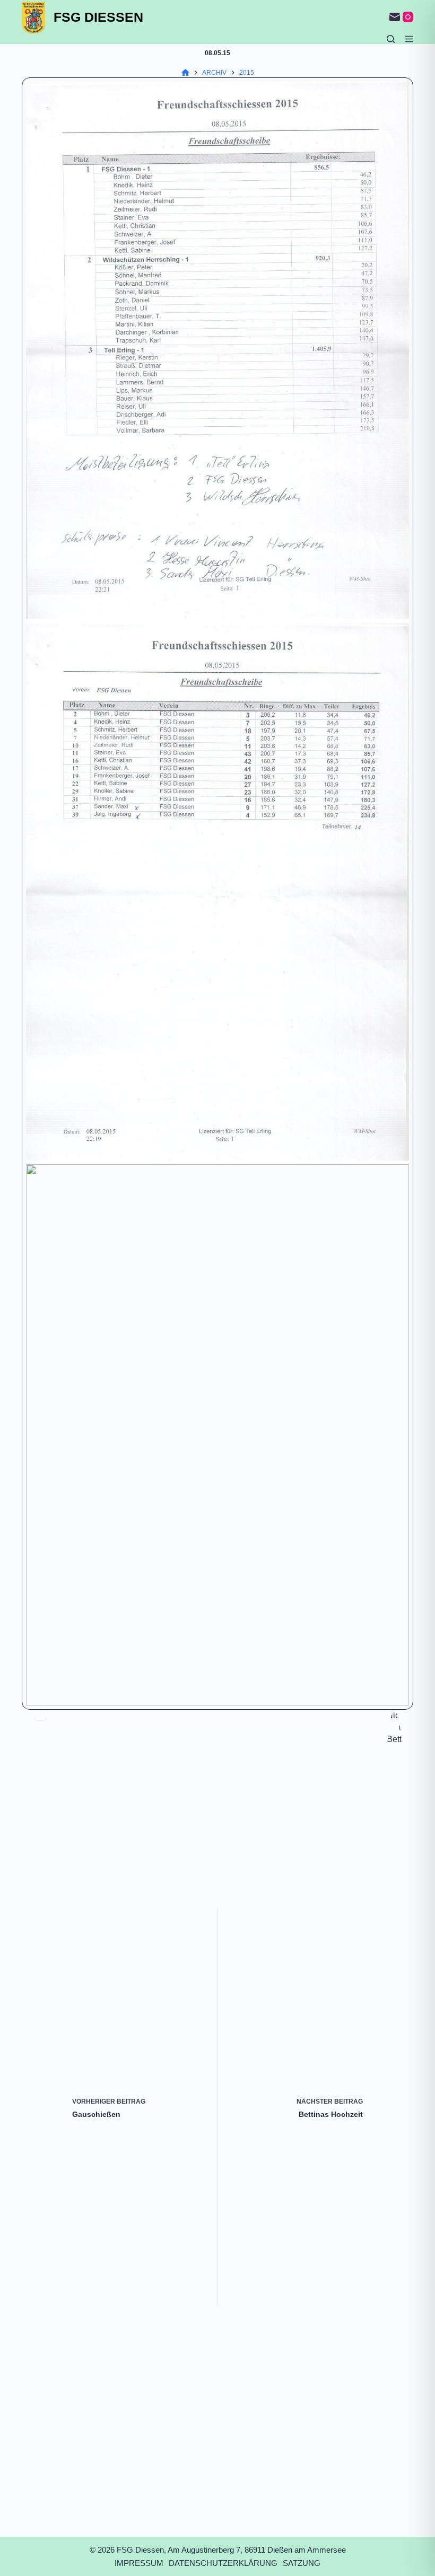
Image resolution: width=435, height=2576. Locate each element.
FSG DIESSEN (98, 17)
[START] (185, 73)
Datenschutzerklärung (223, 2563)
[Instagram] (408, 17)
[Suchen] (391, 39)
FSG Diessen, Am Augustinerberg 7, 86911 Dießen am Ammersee (231, 2550)
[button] (217, 352)
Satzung (302, 2563)
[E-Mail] (395, 17)
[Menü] (409, 39)
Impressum (139, 2563)
